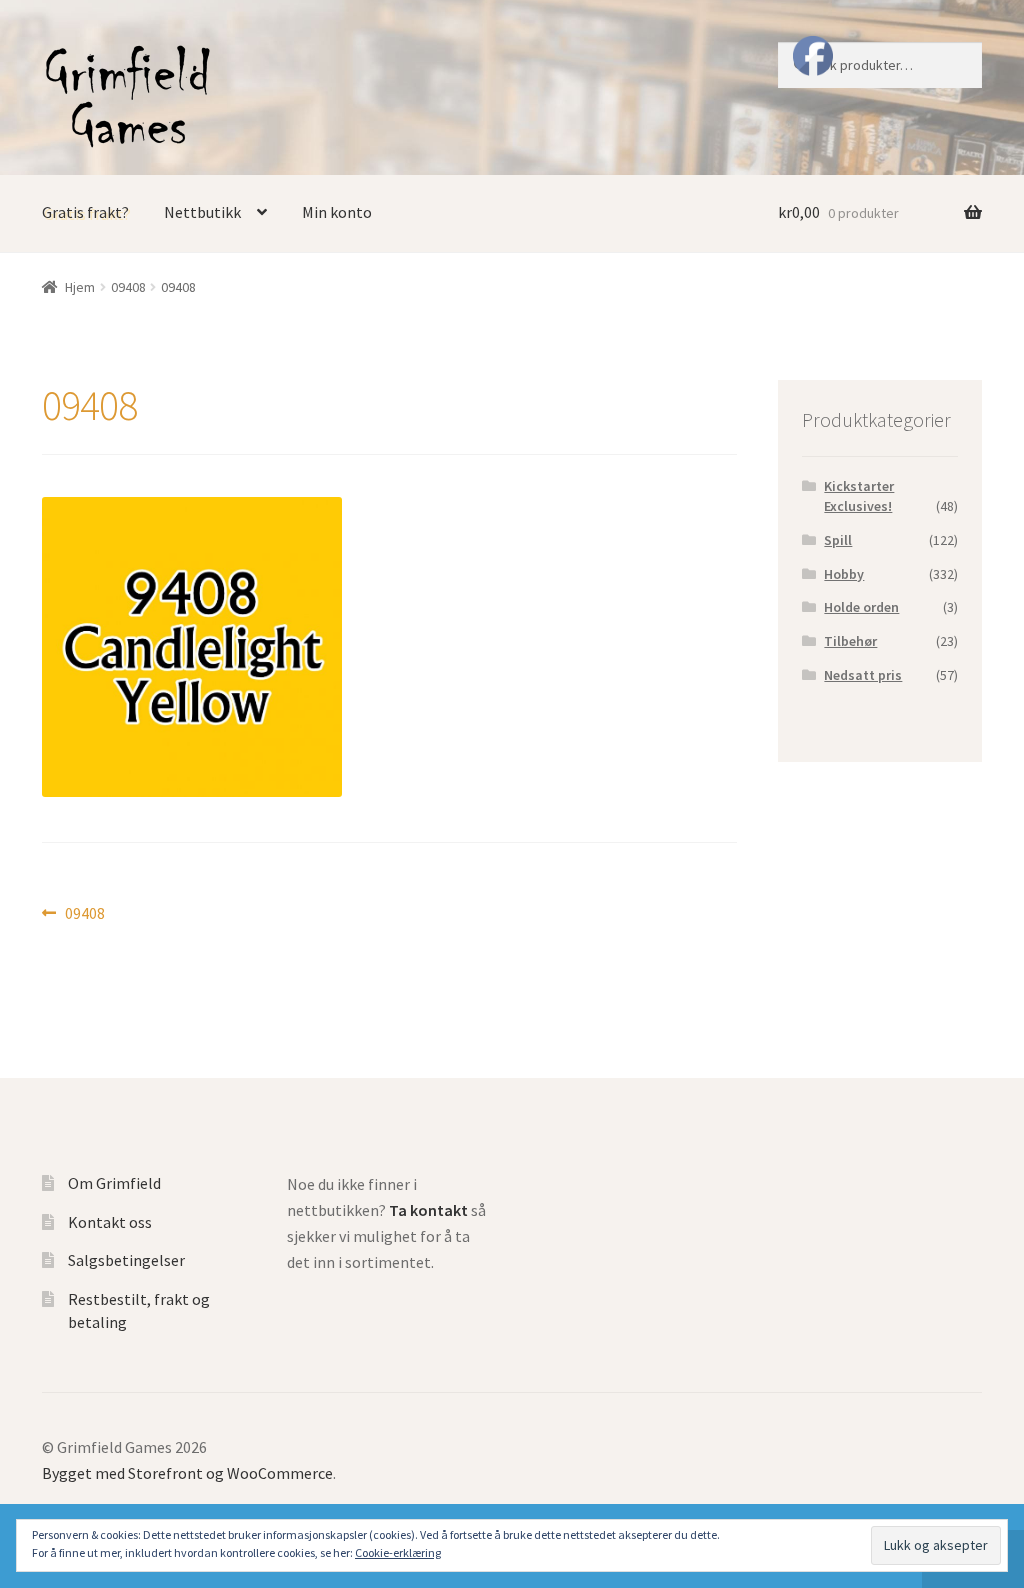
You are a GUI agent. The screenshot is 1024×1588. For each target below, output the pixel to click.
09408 (128, 287)
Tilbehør (850, 641)
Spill (838, 540)
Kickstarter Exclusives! (859, 496)
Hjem (80, 287)
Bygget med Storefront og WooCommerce (187, 1473)
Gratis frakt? (85, 212)
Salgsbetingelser (126, 1260)
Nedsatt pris (863, 675)
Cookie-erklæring (398, 1552)
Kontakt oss (110, 1222)
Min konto (337, 212)
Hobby (844, 574)
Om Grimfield (114, 1183)
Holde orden (861, 607)
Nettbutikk (202, 212)
